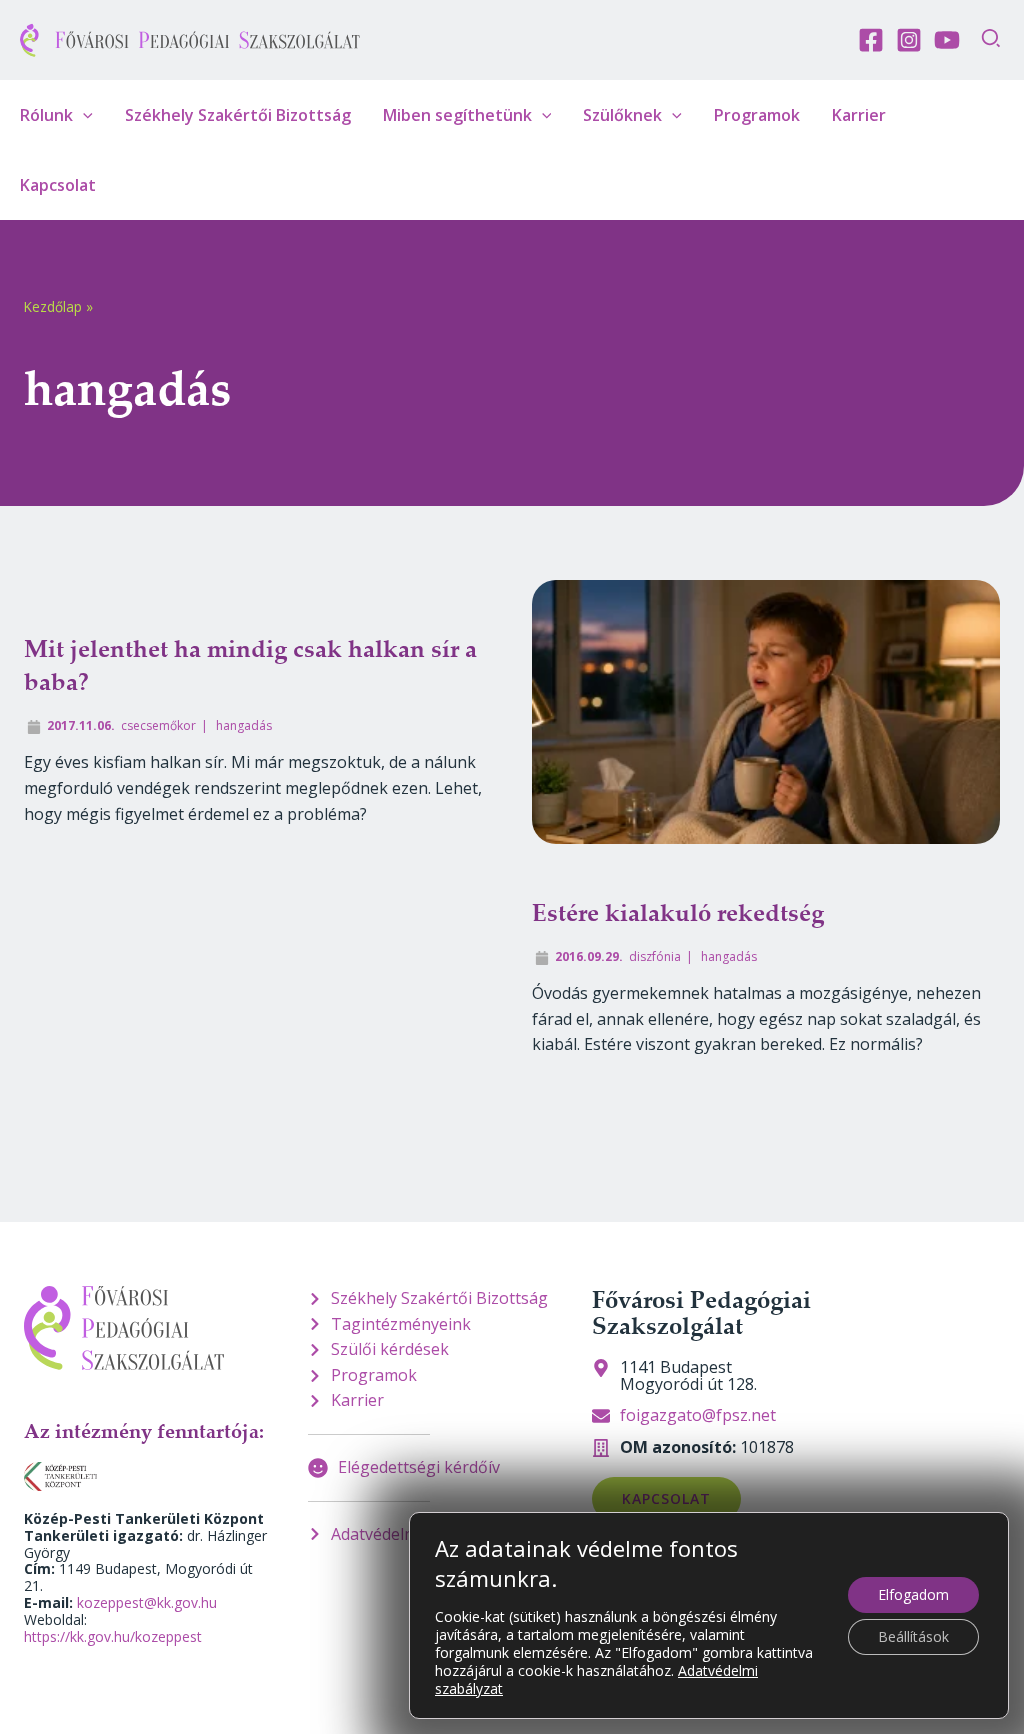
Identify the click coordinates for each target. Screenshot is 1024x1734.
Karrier (859, 115)
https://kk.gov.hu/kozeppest (113, 1636)
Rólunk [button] (46, 115)
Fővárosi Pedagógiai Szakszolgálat (701, 1312)
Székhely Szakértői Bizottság (238, 115)
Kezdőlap (53, 306)
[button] (992, 40)
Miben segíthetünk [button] (457, 115)
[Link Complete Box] (258, 829)
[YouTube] (947, 40)
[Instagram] (909, 40)
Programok (757, 115)
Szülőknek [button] (622, 115)
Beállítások (913, 1636)
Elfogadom (913, 1594)
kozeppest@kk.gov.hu (147, 1602)
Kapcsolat (58, 185)
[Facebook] (871, 40)
